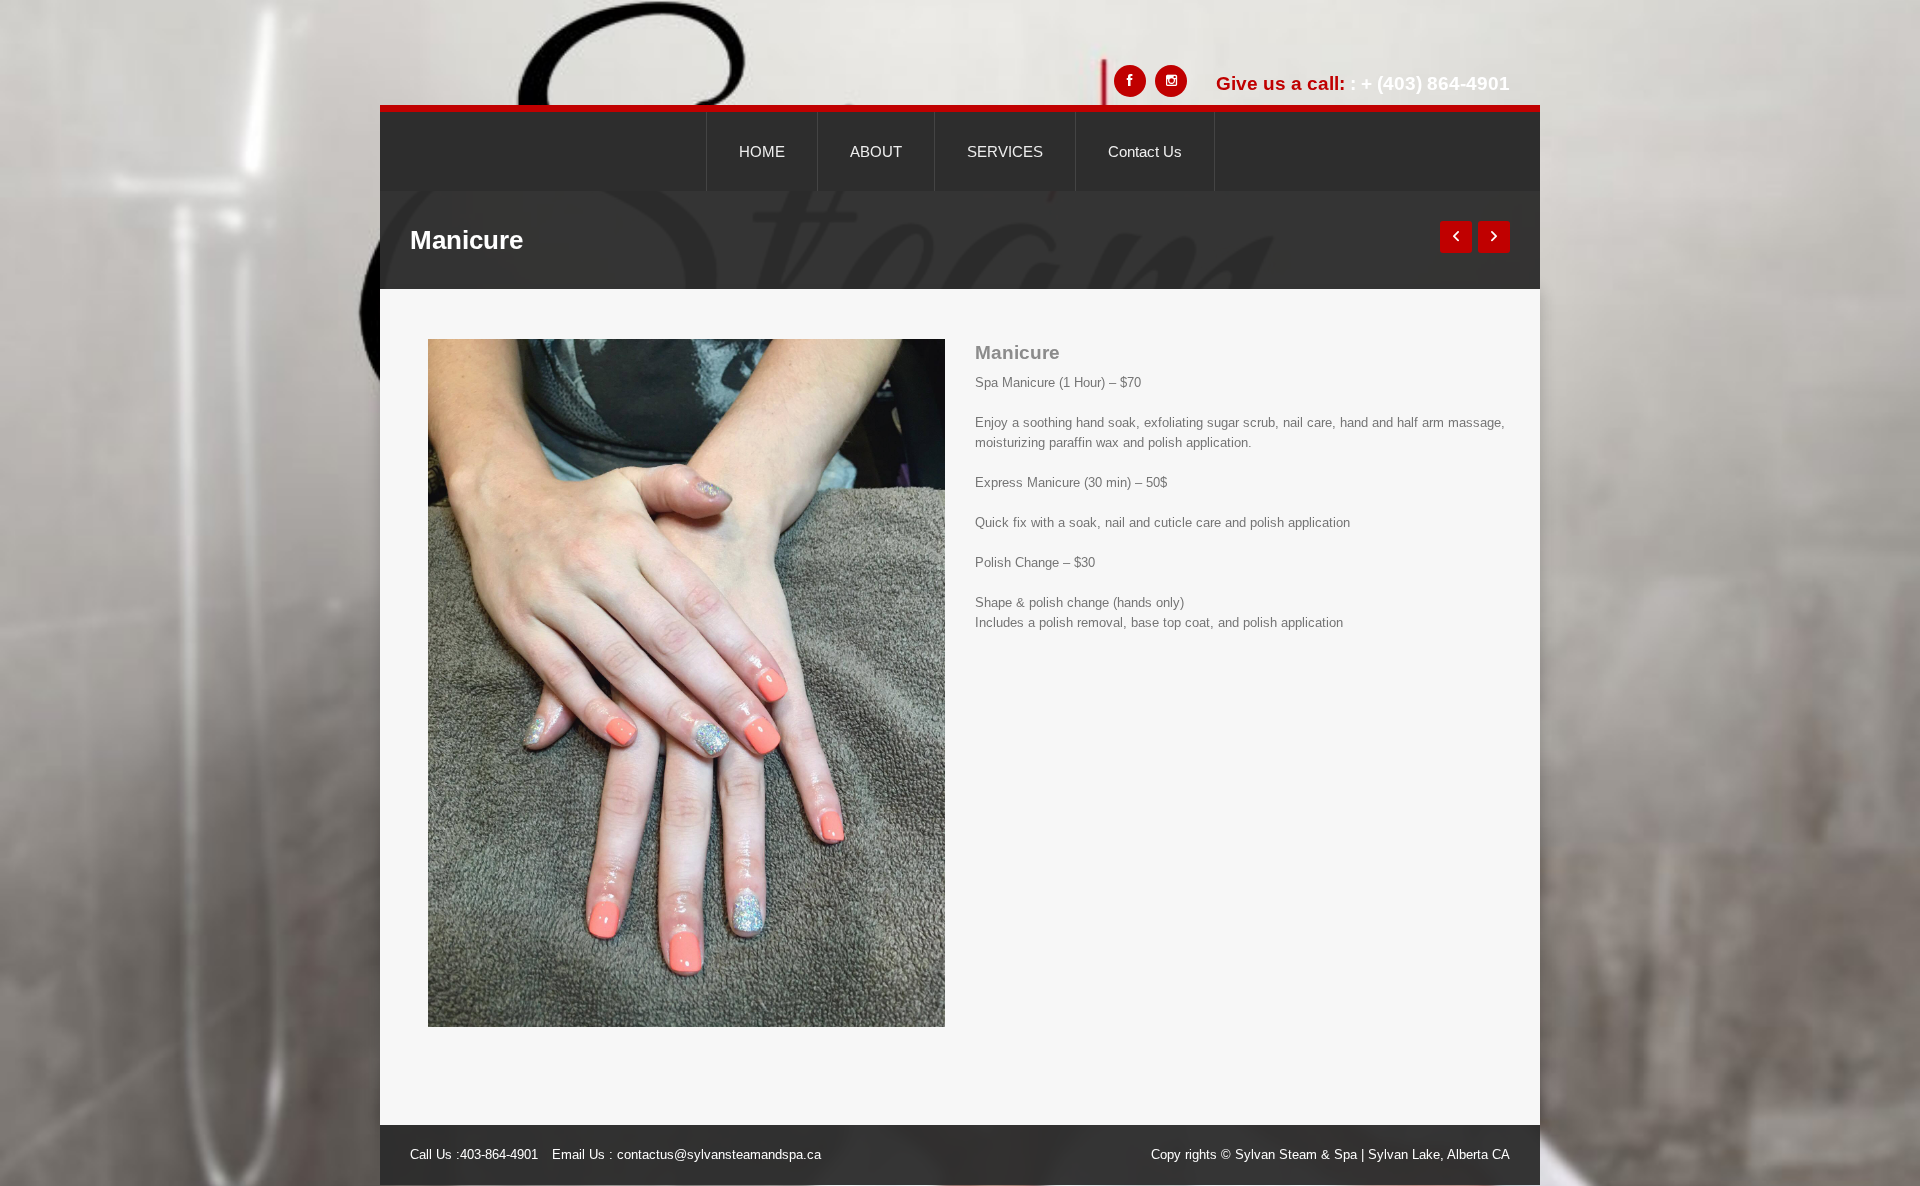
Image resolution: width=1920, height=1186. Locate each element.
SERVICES (1005, 151)
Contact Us (1145, 151)
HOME (762, 151)
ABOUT (876, 151)
